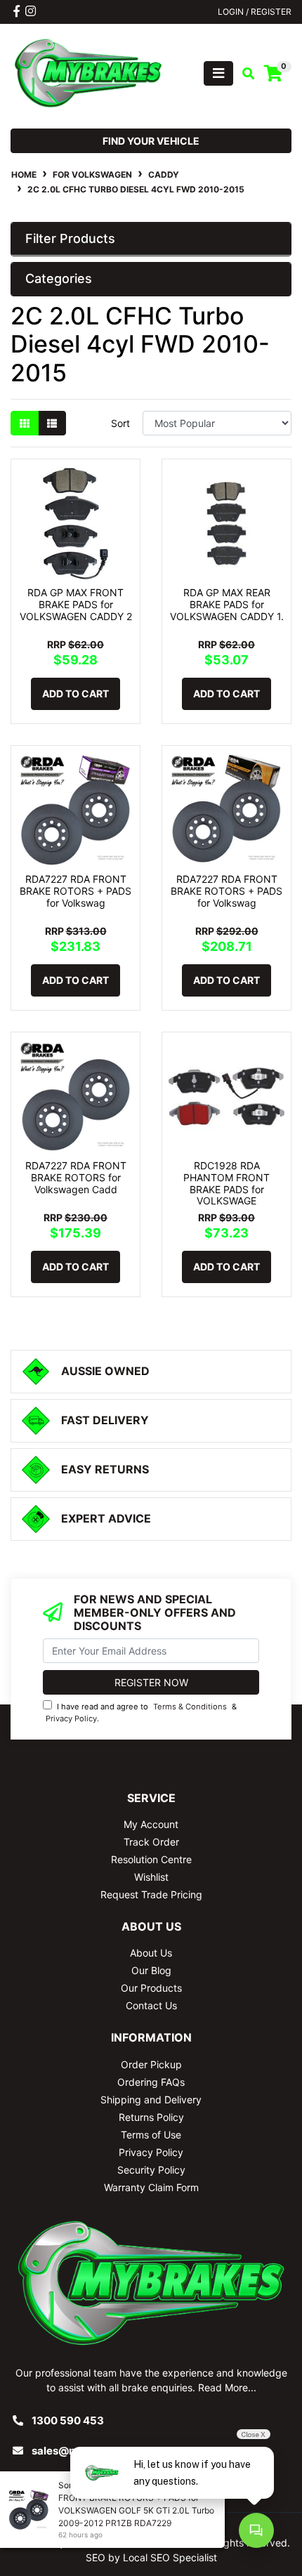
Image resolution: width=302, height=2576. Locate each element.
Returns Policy (151, 2117)
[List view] (52, 423)
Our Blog (151, 1970)
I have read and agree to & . (141, 1713)
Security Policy (151, 2170)
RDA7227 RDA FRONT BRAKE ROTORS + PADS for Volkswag (75, 891)
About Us (151, 1953)
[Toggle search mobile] (244, 74)
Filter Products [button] (70, 238)
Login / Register (255, 12)
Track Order (151, 1842)
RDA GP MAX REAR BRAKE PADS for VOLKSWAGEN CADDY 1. (227, 604)
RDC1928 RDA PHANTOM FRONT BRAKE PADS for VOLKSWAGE (226, 1183)
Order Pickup (151, 2064)
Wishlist (151, 1877)
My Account (151, 1824)
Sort (120, 423)
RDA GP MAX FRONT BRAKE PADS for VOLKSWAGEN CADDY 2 (76, 604)
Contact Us (151, 2005)
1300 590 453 (68, 2420)
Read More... (227, 2387)
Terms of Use (151, 2135)
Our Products (151, 1988)
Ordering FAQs (151, 2082)
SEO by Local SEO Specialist (151, 2557)
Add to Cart (75, 694)
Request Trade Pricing (151, 1894)
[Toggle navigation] (218, 73)
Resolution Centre (151, 1859)
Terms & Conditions (190, 1707)
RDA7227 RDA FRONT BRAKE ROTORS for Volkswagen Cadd (76, 1177)
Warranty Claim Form (151, 2187)
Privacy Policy (71, 1719)
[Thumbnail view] (25, 423)
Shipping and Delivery (151, 2099)
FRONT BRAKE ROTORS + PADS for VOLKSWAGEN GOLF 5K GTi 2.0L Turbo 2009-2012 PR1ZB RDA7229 (136, 2510)
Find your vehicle (151, 141)
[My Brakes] (88, 72)
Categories (59, 278)
